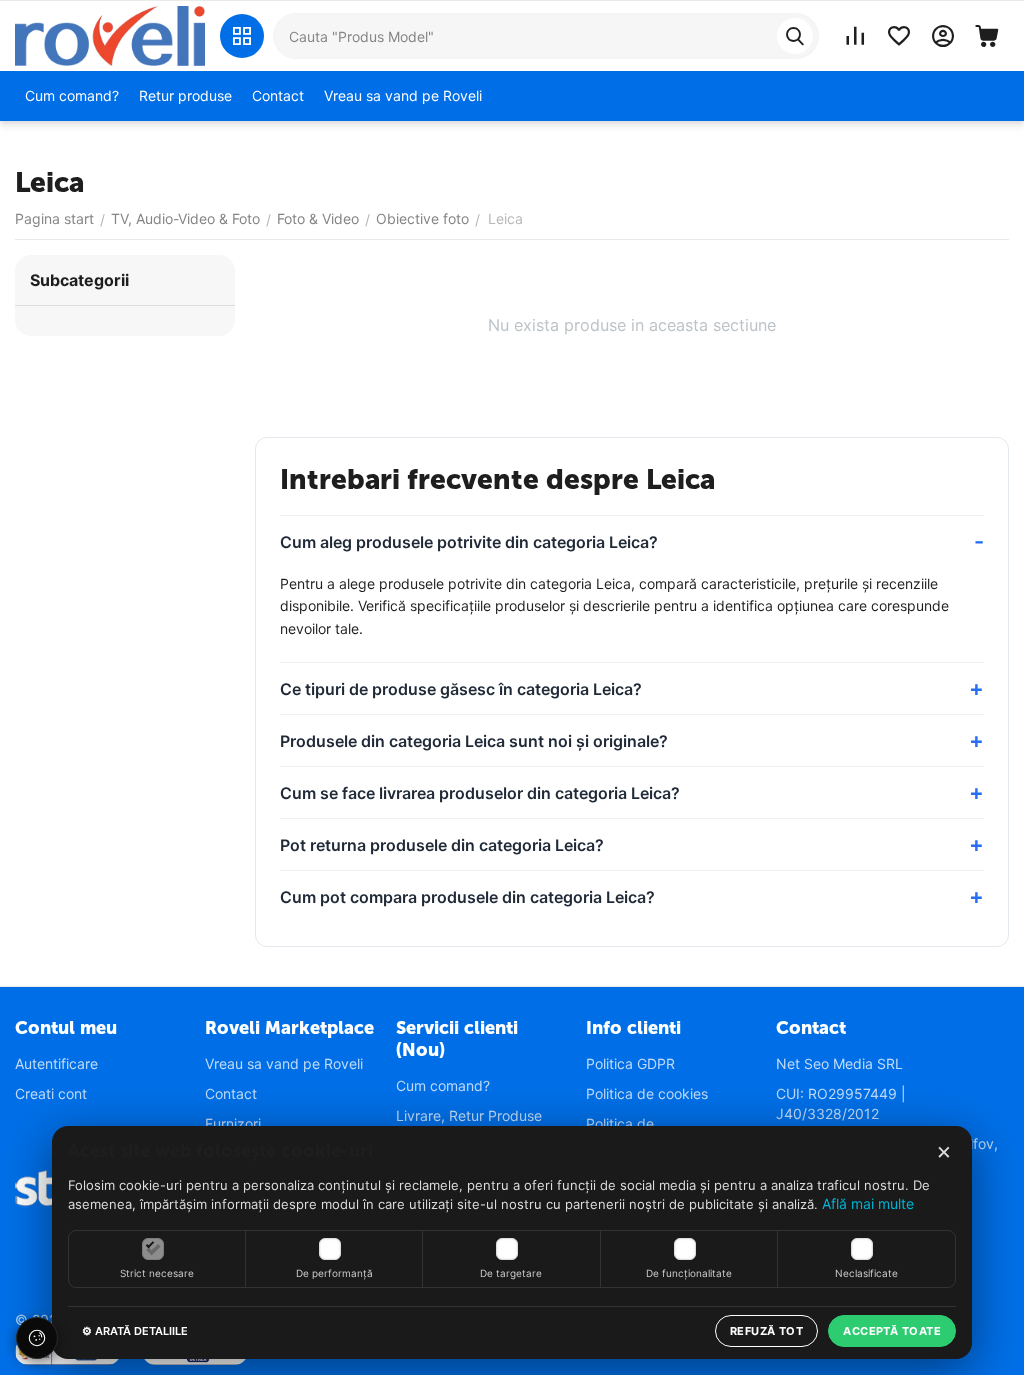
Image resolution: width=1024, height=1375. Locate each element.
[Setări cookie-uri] (37, 1338)
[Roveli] (110, 34)
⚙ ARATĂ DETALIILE (135, 1331)
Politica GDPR (630, 1063)
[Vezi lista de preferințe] (899, 36)
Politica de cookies (647, 1093)
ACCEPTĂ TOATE (892, 1331)
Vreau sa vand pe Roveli (284, 1063)
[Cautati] (795, 36)
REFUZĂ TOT (766, 1331)
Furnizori (233, 1123)
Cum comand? (443, 1085)
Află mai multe (868, 1203)
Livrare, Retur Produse (469, 1115)
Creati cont (51, 1093)
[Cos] (987, 36)
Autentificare (56, 1063)
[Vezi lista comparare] (855, 36)
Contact (231, 1093)
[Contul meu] (943, 36)
